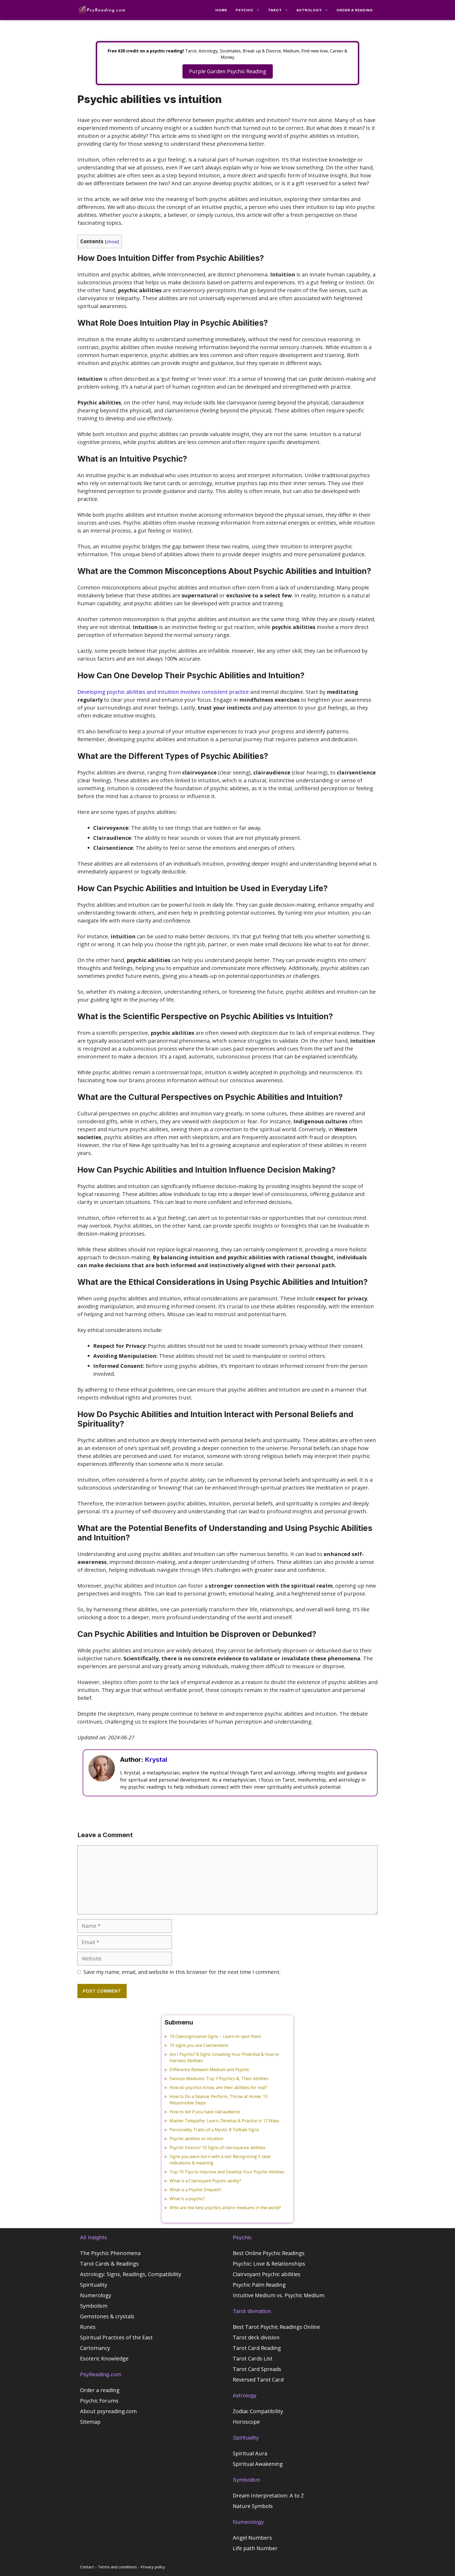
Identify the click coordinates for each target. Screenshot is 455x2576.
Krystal (156, 1760)
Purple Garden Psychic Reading (228, 71)
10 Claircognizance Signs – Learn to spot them (215, 2036)
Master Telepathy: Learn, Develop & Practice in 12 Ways (224, 2121)
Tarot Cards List (253, 2358)
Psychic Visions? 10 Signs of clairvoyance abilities (217, 2148)
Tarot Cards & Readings (109, 2264)
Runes (88, 2327)
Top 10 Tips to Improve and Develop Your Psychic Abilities (227, 2172)
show (112, 241)
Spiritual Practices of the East (116, 2337)
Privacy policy (153, 2567)
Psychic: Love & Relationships (269, 2264)
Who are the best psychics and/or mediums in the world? (225, 2208)
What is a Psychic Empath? (195, 2190)
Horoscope (246, 2422)
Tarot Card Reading (257, 2348)
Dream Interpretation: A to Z (268, 2495)
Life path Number (255, 2548)
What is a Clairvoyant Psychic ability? (205, 2181)
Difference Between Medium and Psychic (209, 2070)
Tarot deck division (256, 2337)
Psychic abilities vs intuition (196, 2139)
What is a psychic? (187, 2199)
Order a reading (355, 10)
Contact (87, 2567)
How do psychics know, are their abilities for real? (218, 2087)
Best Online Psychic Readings (269, 2253)
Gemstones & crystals (107, 2316)
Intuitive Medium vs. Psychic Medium (279, 2295)
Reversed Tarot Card (258, 2380)
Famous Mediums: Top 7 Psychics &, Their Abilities (219, 2079)
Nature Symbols (253, 2506)
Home (221, 10)
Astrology (309, 10)
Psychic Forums (99, 2401)
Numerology (96, 2295)
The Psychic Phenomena (110, 2253)
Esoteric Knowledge (104, 2358)
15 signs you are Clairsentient (199, 2045)
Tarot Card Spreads (257, 2369)
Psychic (245, 10)
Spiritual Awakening (258, 2464)
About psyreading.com (108, 2411)
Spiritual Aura (250, 2453)
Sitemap (90, 2422)
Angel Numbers (252, 2538)
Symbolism (94, 2306)
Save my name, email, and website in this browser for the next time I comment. (182, 1972)
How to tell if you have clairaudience (205, 2112)
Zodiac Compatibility (258, 2411)
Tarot (275, 10)
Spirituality (94, 2285)
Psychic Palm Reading (259, 2285)
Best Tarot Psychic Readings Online (276, 2327)
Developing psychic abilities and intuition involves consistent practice (163, 692)
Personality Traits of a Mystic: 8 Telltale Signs (214, 2130)
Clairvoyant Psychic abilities (267, 2274)
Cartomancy (95, 2348)
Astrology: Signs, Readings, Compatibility (131, 2274)
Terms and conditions (117, 2567)
